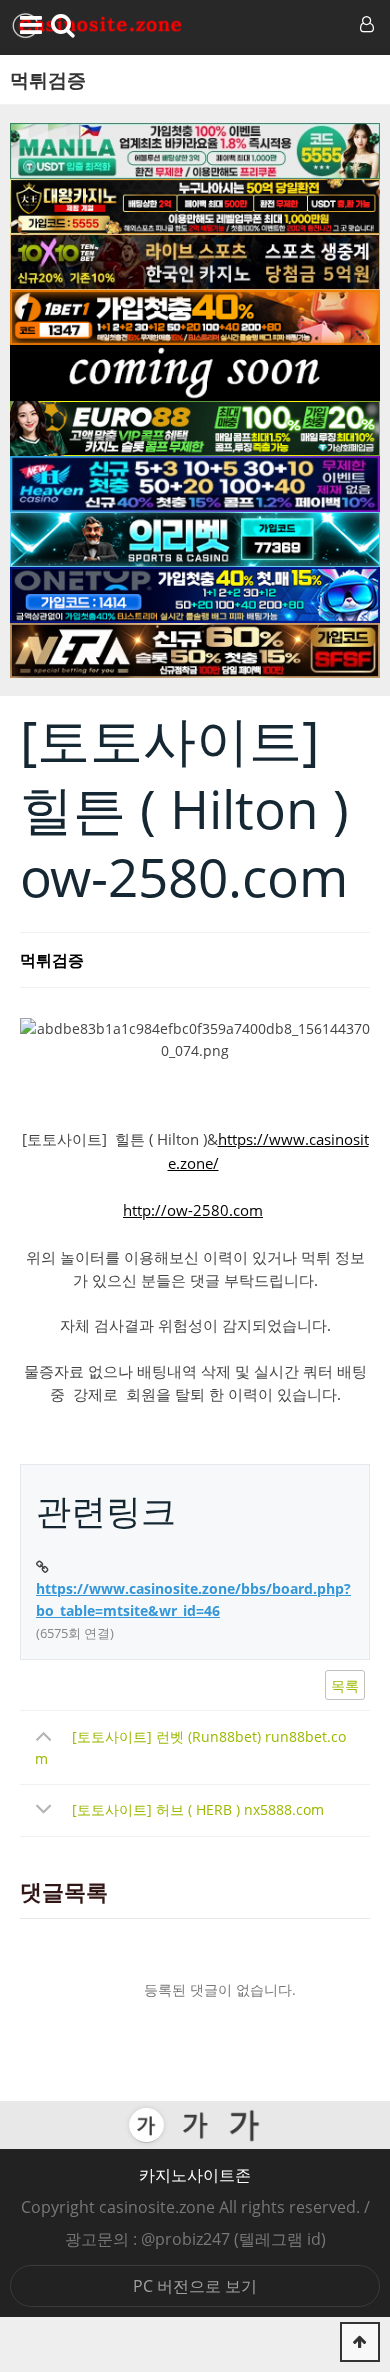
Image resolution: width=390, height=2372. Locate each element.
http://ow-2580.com (193, 1210)
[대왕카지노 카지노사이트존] (195, 207)
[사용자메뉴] (365, 25)
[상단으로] (360, 2342)
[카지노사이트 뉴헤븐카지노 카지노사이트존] (195, 484)
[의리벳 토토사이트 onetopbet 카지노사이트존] (195, 540)
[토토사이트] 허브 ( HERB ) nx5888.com (198, 1809)
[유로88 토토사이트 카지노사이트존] (195, 429)
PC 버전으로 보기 (195, 2286)
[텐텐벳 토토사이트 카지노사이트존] (195, 262)
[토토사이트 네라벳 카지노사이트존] (195, 651)
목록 (345, 1685)
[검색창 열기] (62, 25)
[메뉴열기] (27, 25)
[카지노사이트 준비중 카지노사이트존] (195, 373)
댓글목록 (64, 1892)
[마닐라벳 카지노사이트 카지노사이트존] (195, 151)
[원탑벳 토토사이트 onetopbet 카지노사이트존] (195, 595)
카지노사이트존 (195, 2175)
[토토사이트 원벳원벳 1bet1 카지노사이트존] (195, 318)
